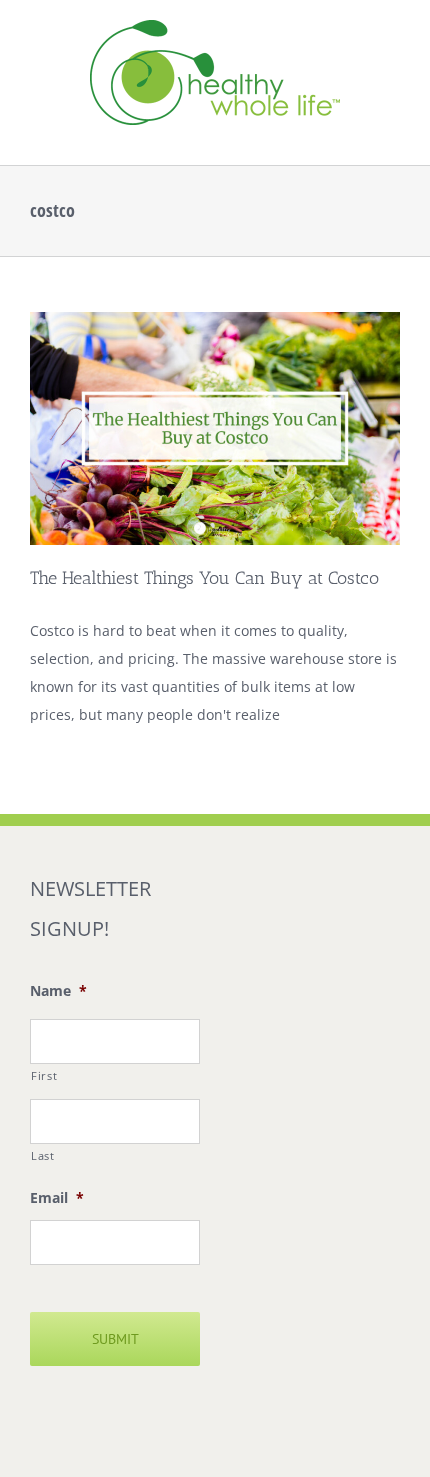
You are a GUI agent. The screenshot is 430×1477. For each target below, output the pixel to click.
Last (43, 1155)
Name (58, 991)
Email (57, 1198)
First (44, 1075)
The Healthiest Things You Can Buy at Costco (204, 578)
